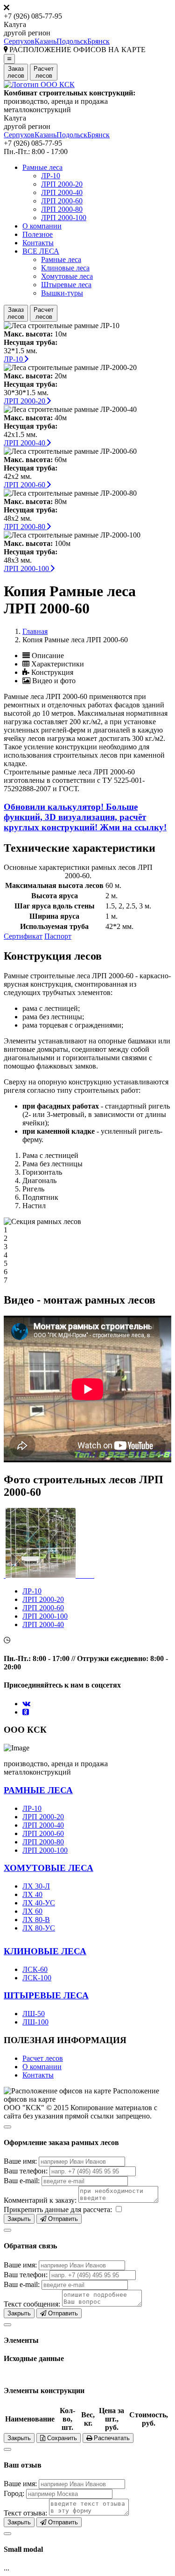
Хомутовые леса (67, 276)
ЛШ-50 (34, 2014)
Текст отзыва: (25, 2513)
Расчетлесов (44, 72)
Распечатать (111, 2438)
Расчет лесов (43, 2058)
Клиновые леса (65, 268)
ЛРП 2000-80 (62, 209)
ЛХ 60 (32, 1911)
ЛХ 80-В (36, 1920)
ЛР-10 (51, 176)
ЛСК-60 (35, 1969)
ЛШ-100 (35, 2022)
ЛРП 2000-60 (62, 201)
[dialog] (87, 2172)
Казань (45, 41)
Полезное (38, 234)
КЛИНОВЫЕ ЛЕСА (45, 1951)
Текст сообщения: (32, 2304)
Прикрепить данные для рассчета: (58, 2209)
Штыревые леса (66, 285)
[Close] (7, 2127)
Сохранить (61, 2438)
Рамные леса (42, 167)
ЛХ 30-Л (36, 1886)
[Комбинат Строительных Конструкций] (39, 84)
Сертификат (23, 936)
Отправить (62, 2219)
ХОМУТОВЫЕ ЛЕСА (49, 1868)
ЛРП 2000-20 (62, 184)
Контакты (38, 243)
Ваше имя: (20, 2161)
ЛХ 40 (32, 1894)
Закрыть (19, 2219)
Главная (35, 631)
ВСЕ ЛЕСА (41, 251)
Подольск (72, 41)
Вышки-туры (62, 293)
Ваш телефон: (26, 2171)
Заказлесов (16, 72)
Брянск (98, 41)
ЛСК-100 (37, 1978)
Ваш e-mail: (22, 2181)
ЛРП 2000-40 (62, 192)
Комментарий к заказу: (40, 2200)
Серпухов (19, 41)
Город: (14, 2493)
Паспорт (58, 936)
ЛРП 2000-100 (64, 218)
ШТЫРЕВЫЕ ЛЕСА (46, 1995)
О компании (42, 226)
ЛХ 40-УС (39, 1903)
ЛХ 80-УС (39, 1928)
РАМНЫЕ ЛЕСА (38, 1790)
